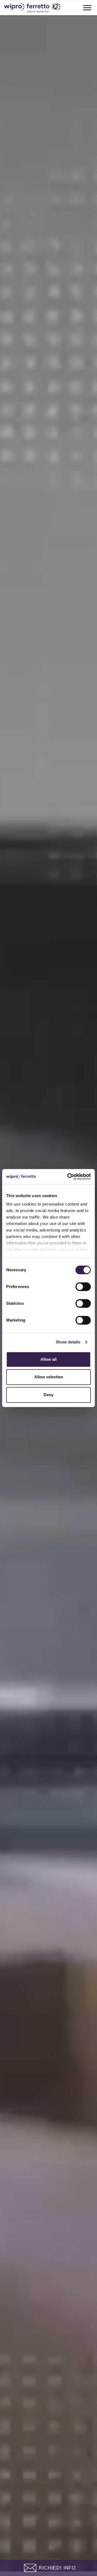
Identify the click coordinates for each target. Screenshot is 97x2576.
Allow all (48, 1359)
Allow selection (49, 1377)
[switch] (83, 1287)
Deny (48, 1395)
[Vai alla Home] (32, 8)
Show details (68, 1342)
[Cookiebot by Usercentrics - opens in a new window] (68, 1177)
